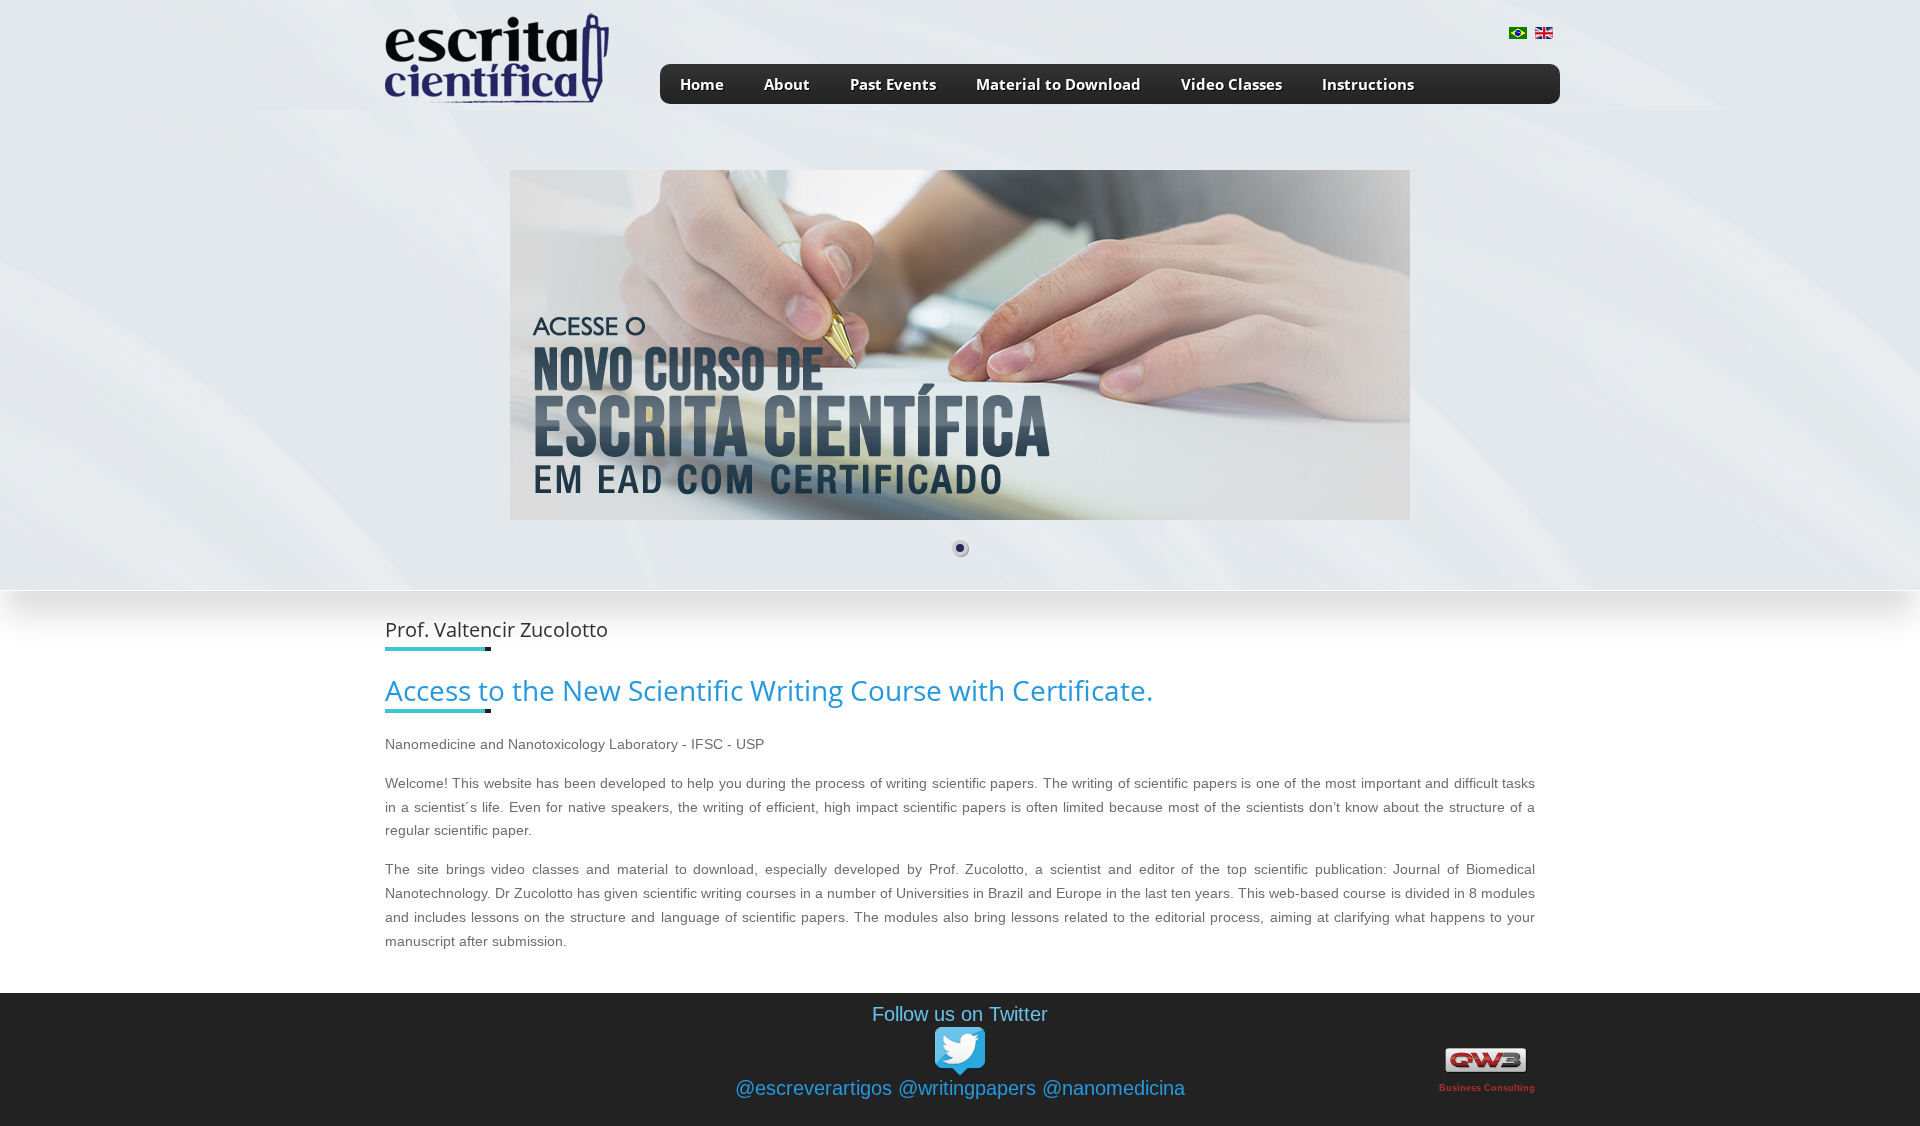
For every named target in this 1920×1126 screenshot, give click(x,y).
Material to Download (1058, 84)
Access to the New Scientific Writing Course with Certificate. (769, 690)
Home (702, 84)
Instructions (1368, 84)
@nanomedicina (1113, 1088)
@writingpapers (967, 1088)
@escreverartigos (813, 1088)
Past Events (893, 84)
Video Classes (1231, 84)
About (787, 84)
